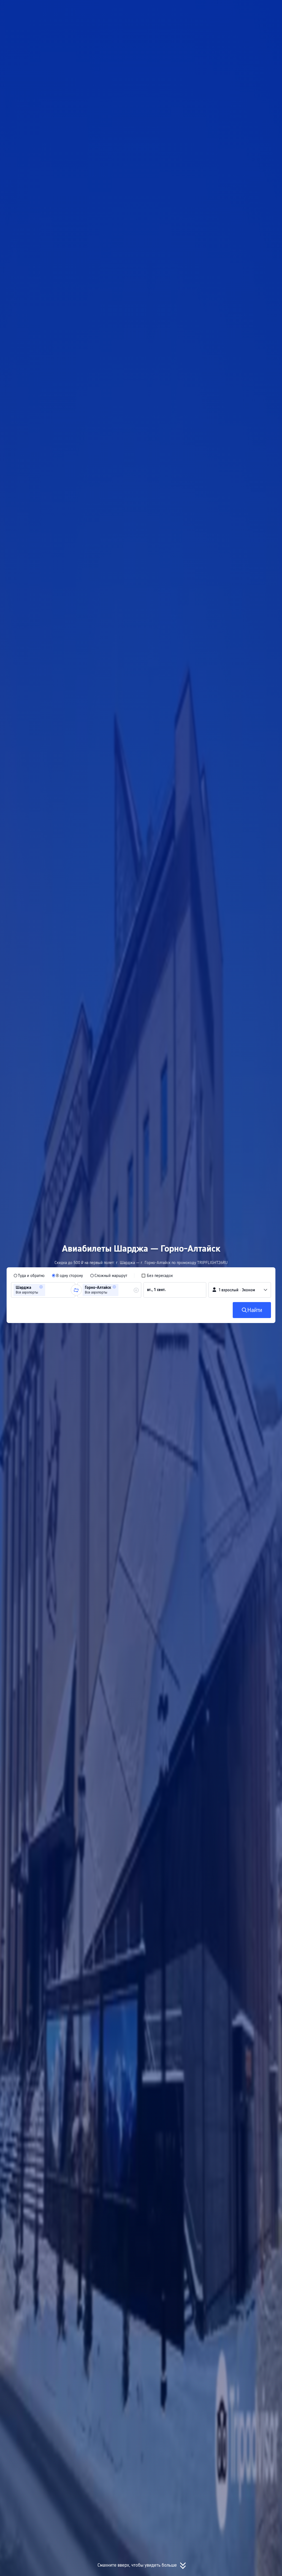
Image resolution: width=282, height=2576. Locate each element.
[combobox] (48, 1290)
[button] (223, 9)
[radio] (29, 1276)
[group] (43, 1290)
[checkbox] (157, 1276)
